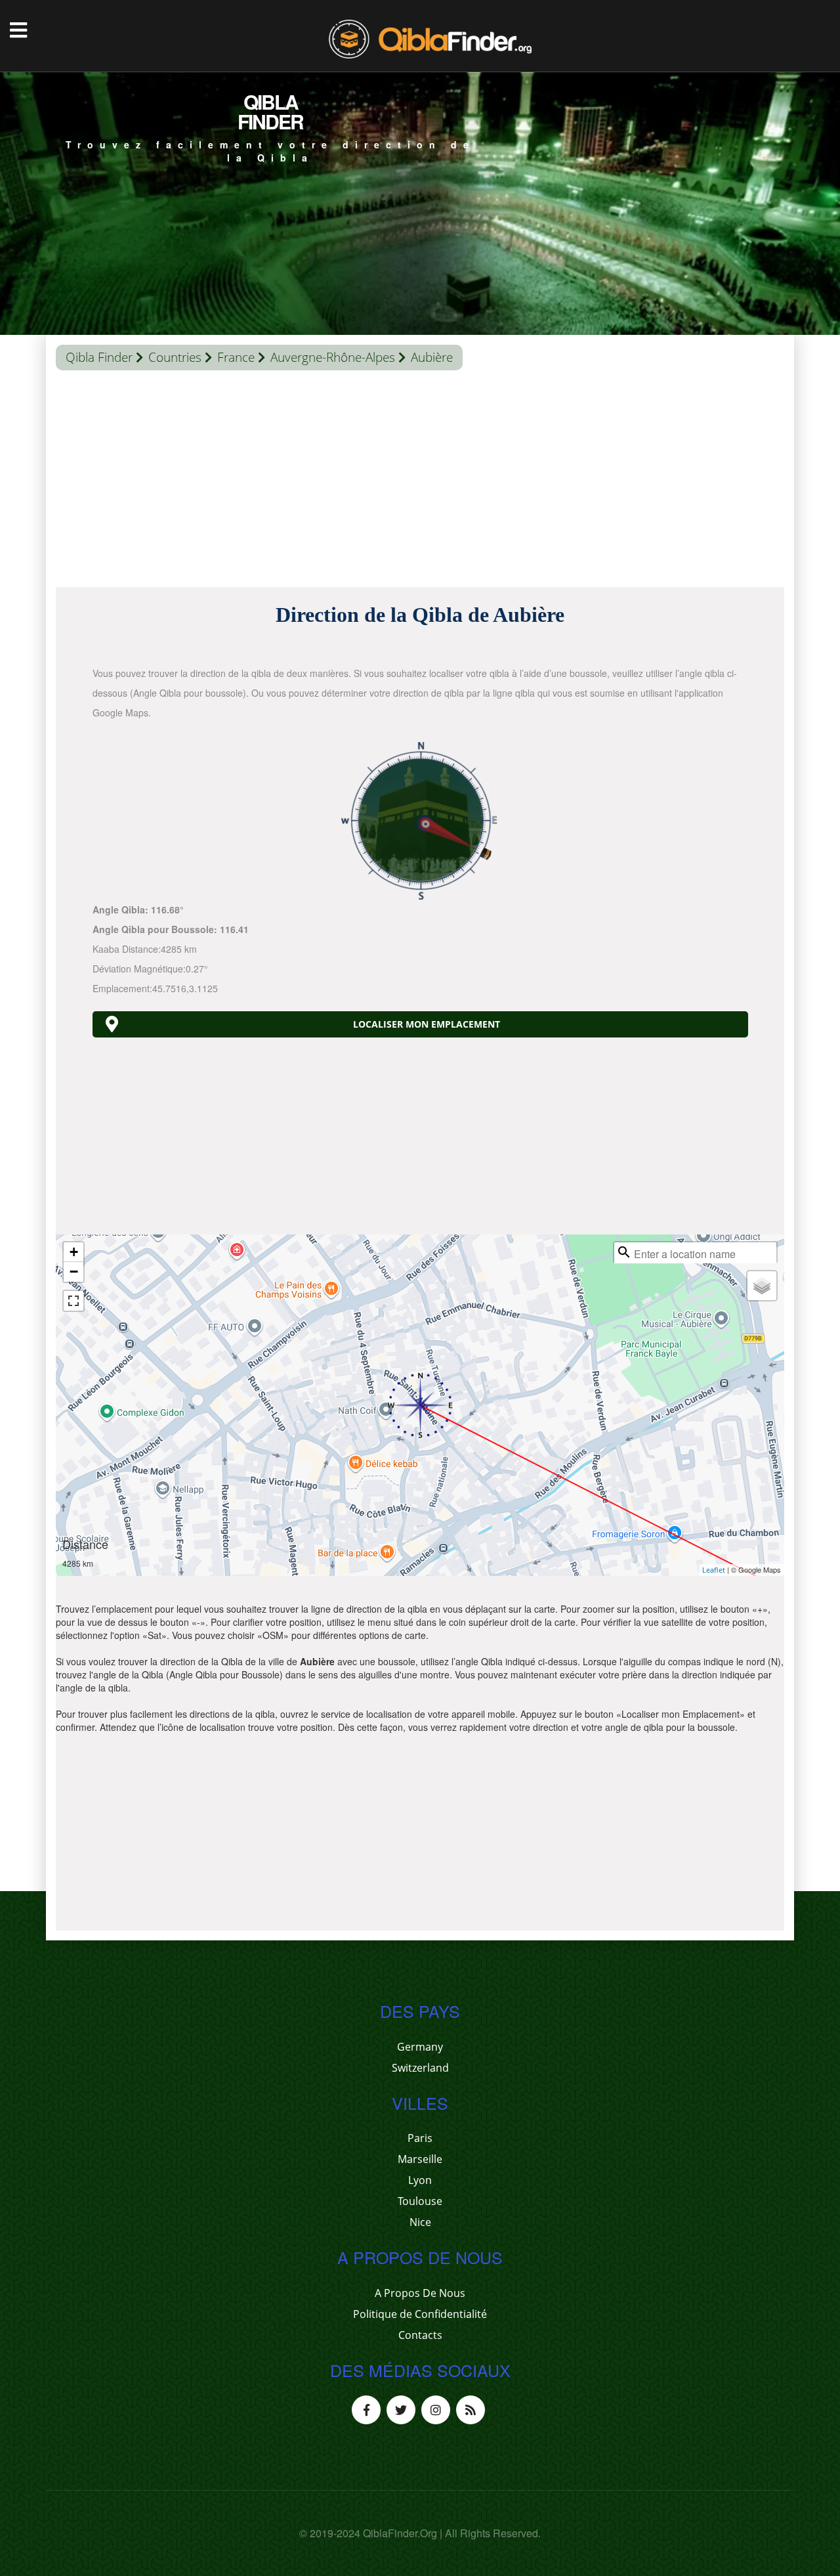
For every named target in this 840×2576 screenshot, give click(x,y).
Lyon (420, 2180)
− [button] (74, 1272)
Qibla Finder (99, 357)
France (236, 357)
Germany (420, 2047)
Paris (420, 2138)
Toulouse (420, 2201)
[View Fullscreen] (73, 1301)
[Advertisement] (420, 482)
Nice (420, 2222)
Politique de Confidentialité (420, 2314)
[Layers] (762, 1286)
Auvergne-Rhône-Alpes (333, 357)
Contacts (420, 2335)
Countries (175, 357)
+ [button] (74, 1252)
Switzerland (420, 2068)
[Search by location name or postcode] (624, 1252)
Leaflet (714, 1570)
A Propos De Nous (420, 2293)
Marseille (420, 2159)
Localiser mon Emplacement (427, 1024)
